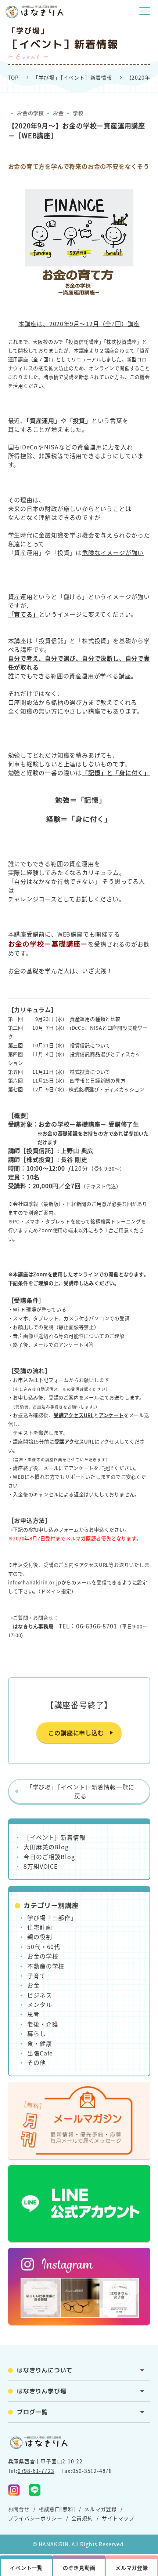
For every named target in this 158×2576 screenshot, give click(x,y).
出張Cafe (40, 2053)
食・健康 (39, 2043)
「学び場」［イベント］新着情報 (73, 77)
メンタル (39, 2004)
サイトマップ (118, 2518)
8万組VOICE (40, 1866)
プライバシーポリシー (35, 2518)
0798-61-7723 (36, 2471)
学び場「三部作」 (52, 1918)
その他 (36, 2062)
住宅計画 (39, 1927)
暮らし (36, 2033)
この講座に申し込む (76, 1733)
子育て (36, 1975)
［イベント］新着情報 (54, 1837)
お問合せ (19, 2509)
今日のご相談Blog (49, 1857)
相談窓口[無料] (57, 2509)
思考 (33, 2014)
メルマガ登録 (100, 2509)
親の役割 (39, 1937)
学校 (78, 113)
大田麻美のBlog (46, 1847)
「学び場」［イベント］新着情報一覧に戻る (80, 1791)
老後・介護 (43, 2024)
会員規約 (82, 2518)
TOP (13, 77)
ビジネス (39, 1995)
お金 (58, 113)
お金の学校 (30, 113)
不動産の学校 (46, 1966)
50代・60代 (44, 1946)
